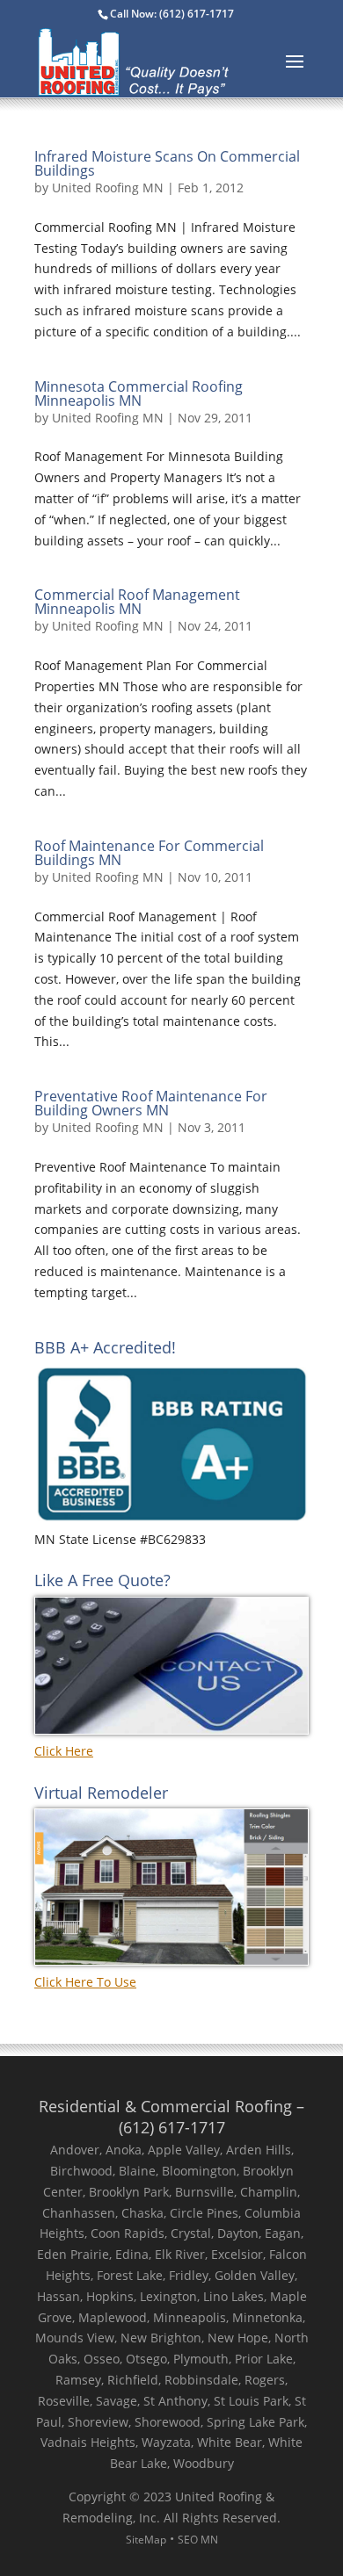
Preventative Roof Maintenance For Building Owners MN (151, 1103)
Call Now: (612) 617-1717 (172, 14)
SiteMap (146, 2540)
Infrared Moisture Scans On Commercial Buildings (167, 163)
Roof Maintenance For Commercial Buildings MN (149, 853)
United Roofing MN (108, 188)
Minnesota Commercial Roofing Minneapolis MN (139, 393)
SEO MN (198, 2540)
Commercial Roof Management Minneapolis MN (137, 602)
